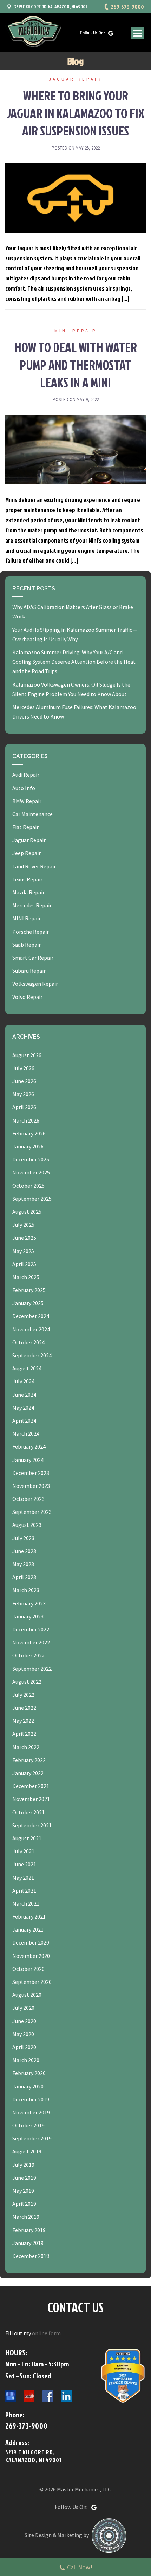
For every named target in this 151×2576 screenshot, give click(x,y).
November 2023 (31, 1486)
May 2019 (23, 2191)
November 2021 (31, 1799)
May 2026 (23, 1094)
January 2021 (28, 1929)
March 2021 (26, 1903)
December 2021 (31, 1786)
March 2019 (26, 2217)
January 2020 (28, 2086)
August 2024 (27, 1368)
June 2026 (24, 1081)
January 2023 (28, 1616)
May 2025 (23, 1251)
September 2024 (32, 1355)
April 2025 (24, 1264)
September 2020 (32, 1982)
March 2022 (26, 1747)
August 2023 (27, 1525)
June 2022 (24, 1708)
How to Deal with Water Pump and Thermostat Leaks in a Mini (76, 365)
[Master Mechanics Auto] (33, 31)
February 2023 (29, 1603)
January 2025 (28, 1303)
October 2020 (28, 1969)
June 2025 (24, 1238)
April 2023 (24, 1577)
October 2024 (28, 1342)
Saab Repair (27, 945)
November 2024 (31, 1329)
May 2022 (23, 1721)
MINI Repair (76, 331)
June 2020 (24, 2021)
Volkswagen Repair (35, 984)
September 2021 (32, 1825)
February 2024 (29, 1446)
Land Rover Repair (34, 866)
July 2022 (23, 1695)
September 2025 (32, 1199)
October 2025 (28, 1186)
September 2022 (32, 1669)
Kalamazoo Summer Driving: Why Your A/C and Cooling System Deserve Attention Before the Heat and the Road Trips (74, 662)
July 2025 (23, 1225)
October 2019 (28, 2125)
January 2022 (28, 1773)
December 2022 (31, 1629)
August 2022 (27, 1682)
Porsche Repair (31, 932)
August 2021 (27, 1838)
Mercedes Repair (32, 905)
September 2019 (32, 2138)
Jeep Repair (27, 853)
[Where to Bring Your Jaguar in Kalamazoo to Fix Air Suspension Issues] (75, 197)
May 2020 (23, 2034)
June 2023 (24, 1551)
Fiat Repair (25, 827)
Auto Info (24, 788)
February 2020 (29, 2073)
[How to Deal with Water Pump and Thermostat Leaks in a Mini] (75, 449)
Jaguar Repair (75, 79)
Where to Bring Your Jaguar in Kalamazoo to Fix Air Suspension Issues (76, 113)
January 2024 (28, 1460)
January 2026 (28, 1146)
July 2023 (23, 1538)
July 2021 (23, 1851)
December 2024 (31, 1316)
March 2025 (26, 1277)
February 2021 (29, 1916)
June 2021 (24, 1864)
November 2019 (31, 2112)
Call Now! (80, 2567)
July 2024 (23, 1381)
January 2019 (28, 2243)
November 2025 (31, 1172)
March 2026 (26, 1120)
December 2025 (31, 1159)
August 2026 (27, 1055)
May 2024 (23, 1408)
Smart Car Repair (33, 958)
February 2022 (29, 1760)
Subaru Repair (29, 971)
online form (46, 2333)
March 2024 (26, 1433)
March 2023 (26, 1590)
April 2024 (24, 1421)
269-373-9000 (127, 7)
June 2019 (24, 2178)
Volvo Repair (27, 997)
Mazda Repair (28, 892)
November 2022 (31, 1642)
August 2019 (27, 2151)
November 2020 (31, 1956)
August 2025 (27, 1212)
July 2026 (23, 1068)
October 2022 (28, 1655)
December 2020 (31, 1942)
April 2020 (24, 2047)
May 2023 (23, 1564)
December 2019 (31, 2099)
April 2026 (24, 1107)
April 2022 (24, 1734)
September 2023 (32, 1512)
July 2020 (23, 2008)
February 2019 (29, 2230)
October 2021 (28, 1812)
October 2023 (28, 1499)
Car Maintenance (32, 814)
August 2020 (27, 1995)
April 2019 (24, 2204)
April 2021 (24, 1890)
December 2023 (31, 1473)
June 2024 (24, 1395)
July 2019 (23, 2165)
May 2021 (23, 1878)
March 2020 (26, 2060)
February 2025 (29, 1290)
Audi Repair (26, 775)
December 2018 (31, 2256)
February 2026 (29, 1133)
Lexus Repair (27, 879)
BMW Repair (27, 801)
